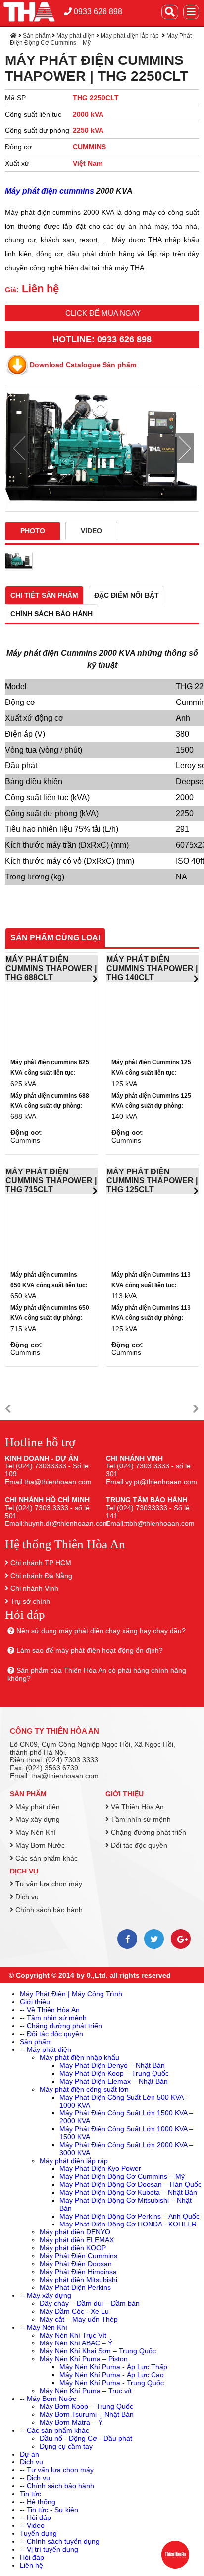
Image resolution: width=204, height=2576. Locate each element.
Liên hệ (31, 2565)
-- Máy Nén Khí (44, 2327)
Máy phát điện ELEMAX (77, 2240)
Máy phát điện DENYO (75, 2232)
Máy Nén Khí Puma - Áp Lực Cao (112, 2375)
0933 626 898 (97, 12)
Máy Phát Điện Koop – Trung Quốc (114, 2073)
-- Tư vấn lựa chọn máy (57, 2470)
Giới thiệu (125, 1794)
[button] (8, 1409)
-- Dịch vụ (35, 2478)
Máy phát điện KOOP (73, 2248)
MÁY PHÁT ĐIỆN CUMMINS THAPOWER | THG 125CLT (152, 1181)
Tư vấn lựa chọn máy (48, 1884)
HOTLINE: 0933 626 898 (102, 339)
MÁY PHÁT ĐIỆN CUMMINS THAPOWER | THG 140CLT (152, 968)
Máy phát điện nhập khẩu (79, 2057)
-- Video (32, 2525)
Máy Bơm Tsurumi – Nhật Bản (87, 2414)
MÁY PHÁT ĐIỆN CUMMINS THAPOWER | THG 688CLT (51, 968)
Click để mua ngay (103, 313)
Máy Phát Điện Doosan (76, 2264)
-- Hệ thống (38, 2502)
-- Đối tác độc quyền (51, 2034)
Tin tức (30, 2494)
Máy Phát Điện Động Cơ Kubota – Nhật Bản (128, 2192)
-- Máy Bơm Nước (48, 2399)
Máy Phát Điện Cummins (78, 2256)
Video (91, 531)
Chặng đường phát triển (148, 1832)
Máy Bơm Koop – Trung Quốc (86, 2406)
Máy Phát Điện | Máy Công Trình (71, 1994)
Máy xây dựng (37, 1819)
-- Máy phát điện (46, 2049)
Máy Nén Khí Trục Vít (73, 2335)
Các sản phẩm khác (46, 1858)
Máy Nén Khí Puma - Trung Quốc (112, 2383)
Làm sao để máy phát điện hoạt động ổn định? (90, 1650)
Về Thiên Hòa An (136, 1807)
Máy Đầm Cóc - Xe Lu (74, 2311)
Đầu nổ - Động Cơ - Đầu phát (86, 2438)
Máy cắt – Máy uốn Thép (79, 2319)
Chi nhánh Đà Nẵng (41, 1576)
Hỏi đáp (32, 2557)
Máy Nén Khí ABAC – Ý (76, 2343)
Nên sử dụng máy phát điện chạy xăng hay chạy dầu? (101, 1631)
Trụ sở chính (30, 1601)
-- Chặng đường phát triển (61, 2026)
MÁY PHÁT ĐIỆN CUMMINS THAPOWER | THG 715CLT (51, 1181)
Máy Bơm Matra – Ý (71, 2422)
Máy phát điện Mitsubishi (78, 2280)
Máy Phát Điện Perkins (75, 2287)
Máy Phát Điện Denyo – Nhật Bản (112, 2065)
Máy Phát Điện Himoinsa (78, 2272)
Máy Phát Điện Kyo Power (100, 2168)
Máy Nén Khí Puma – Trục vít (86, 2391)
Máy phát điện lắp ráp (130, 36)
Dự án (29, 2454)
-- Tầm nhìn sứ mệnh (53, 2018)
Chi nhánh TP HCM (41, 1563)
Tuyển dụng (38, 2533)
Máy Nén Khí (35, 1832)
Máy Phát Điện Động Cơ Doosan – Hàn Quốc (130, 2184)
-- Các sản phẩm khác (54, 2430)
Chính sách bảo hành (48, 1910)
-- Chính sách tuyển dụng (60, 2541)
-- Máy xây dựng (46, 2295)
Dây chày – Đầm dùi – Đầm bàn (90, 2303)
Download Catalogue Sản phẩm (83, 365)
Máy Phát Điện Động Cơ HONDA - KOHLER (128, 2224)
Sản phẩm (37, 36)
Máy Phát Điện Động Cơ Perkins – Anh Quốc (129, 2216)
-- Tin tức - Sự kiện (49, 2510)
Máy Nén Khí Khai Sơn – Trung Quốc (98, 2351)
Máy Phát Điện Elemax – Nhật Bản (114, 2081)
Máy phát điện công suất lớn (84, 2089)
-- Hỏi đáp (35, 2517)
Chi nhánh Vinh (34, 1588)
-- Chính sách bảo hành (57, 2486)
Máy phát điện (76, 36)
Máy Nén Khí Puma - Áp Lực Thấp (113, 2367)
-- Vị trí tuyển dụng (49, 2549)
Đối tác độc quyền (138, 1845)
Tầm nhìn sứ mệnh (140, 1819)
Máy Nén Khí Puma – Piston (84, 2359)
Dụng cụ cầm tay (66, 2446)
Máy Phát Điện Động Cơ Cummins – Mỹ (122, 2176)
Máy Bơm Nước (39, 1845)
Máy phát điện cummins (50, 191)
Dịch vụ (24, 1871)
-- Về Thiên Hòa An (50, 2010)
